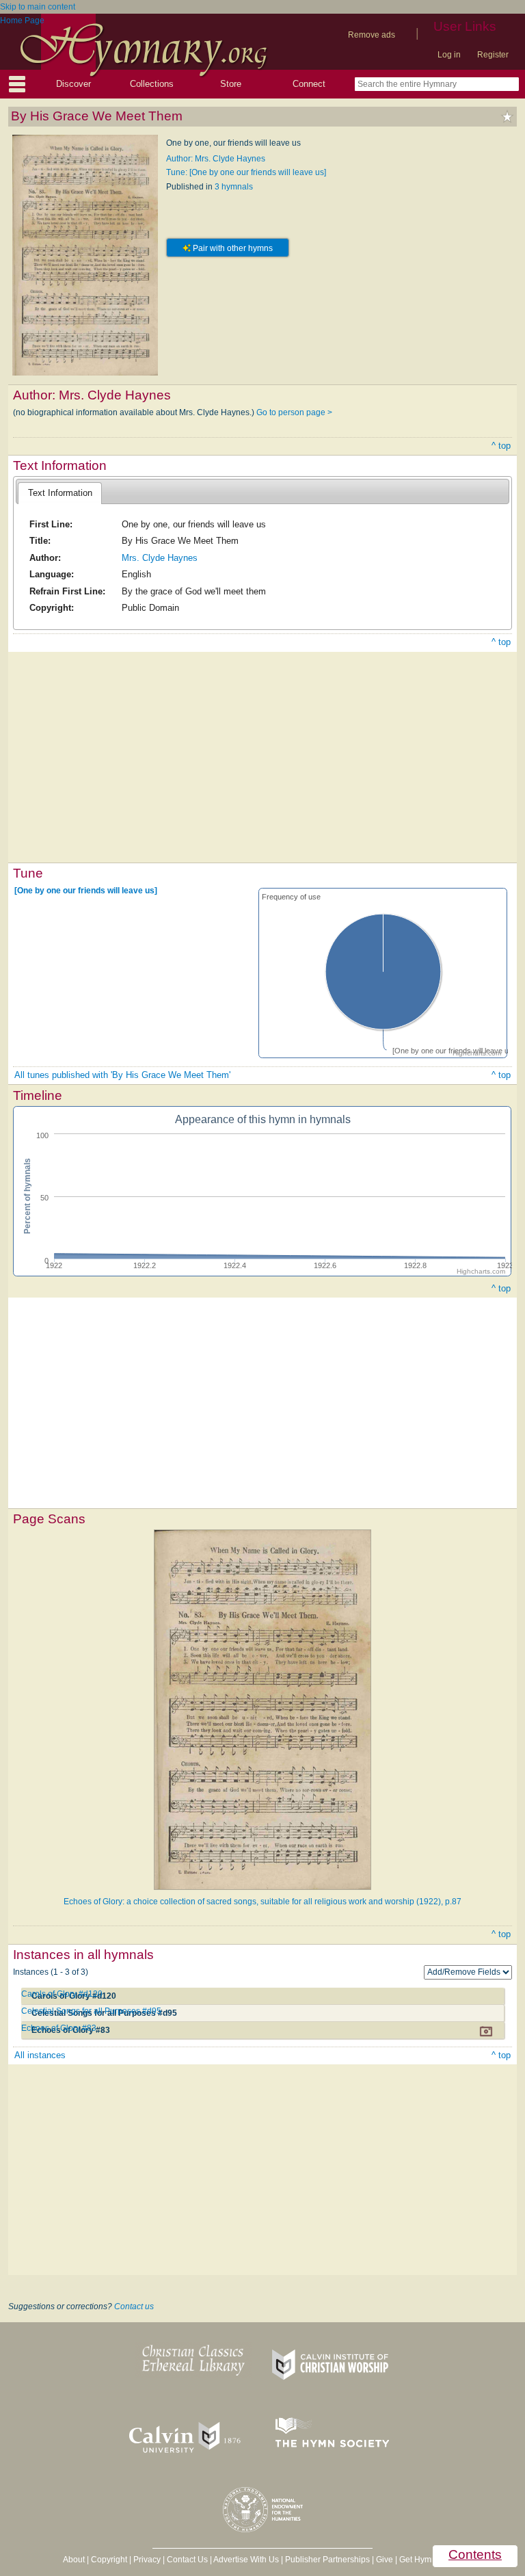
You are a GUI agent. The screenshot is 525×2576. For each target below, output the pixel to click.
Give (385, 2560)
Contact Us (187, 2560)
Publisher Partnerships (327, 2560)
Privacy (147, 2560)
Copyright (109, 2560)
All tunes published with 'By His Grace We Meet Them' (122, 1075)
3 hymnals (234, 187)
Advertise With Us (246, 2560)
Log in (449, 55)
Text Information (60, 493)
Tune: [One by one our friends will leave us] (246, 172)
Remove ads (372, 35)
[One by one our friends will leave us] (86, 891)
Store (231, 84)
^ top (501, 446)
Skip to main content (38, 7)
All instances (40, 2055)
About (74, 2560)
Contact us (134, 2306)
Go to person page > (294, 412)
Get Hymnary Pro (431, 2560)
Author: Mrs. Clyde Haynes (216, 159)
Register (493, 55)
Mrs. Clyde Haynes (160, 558)
